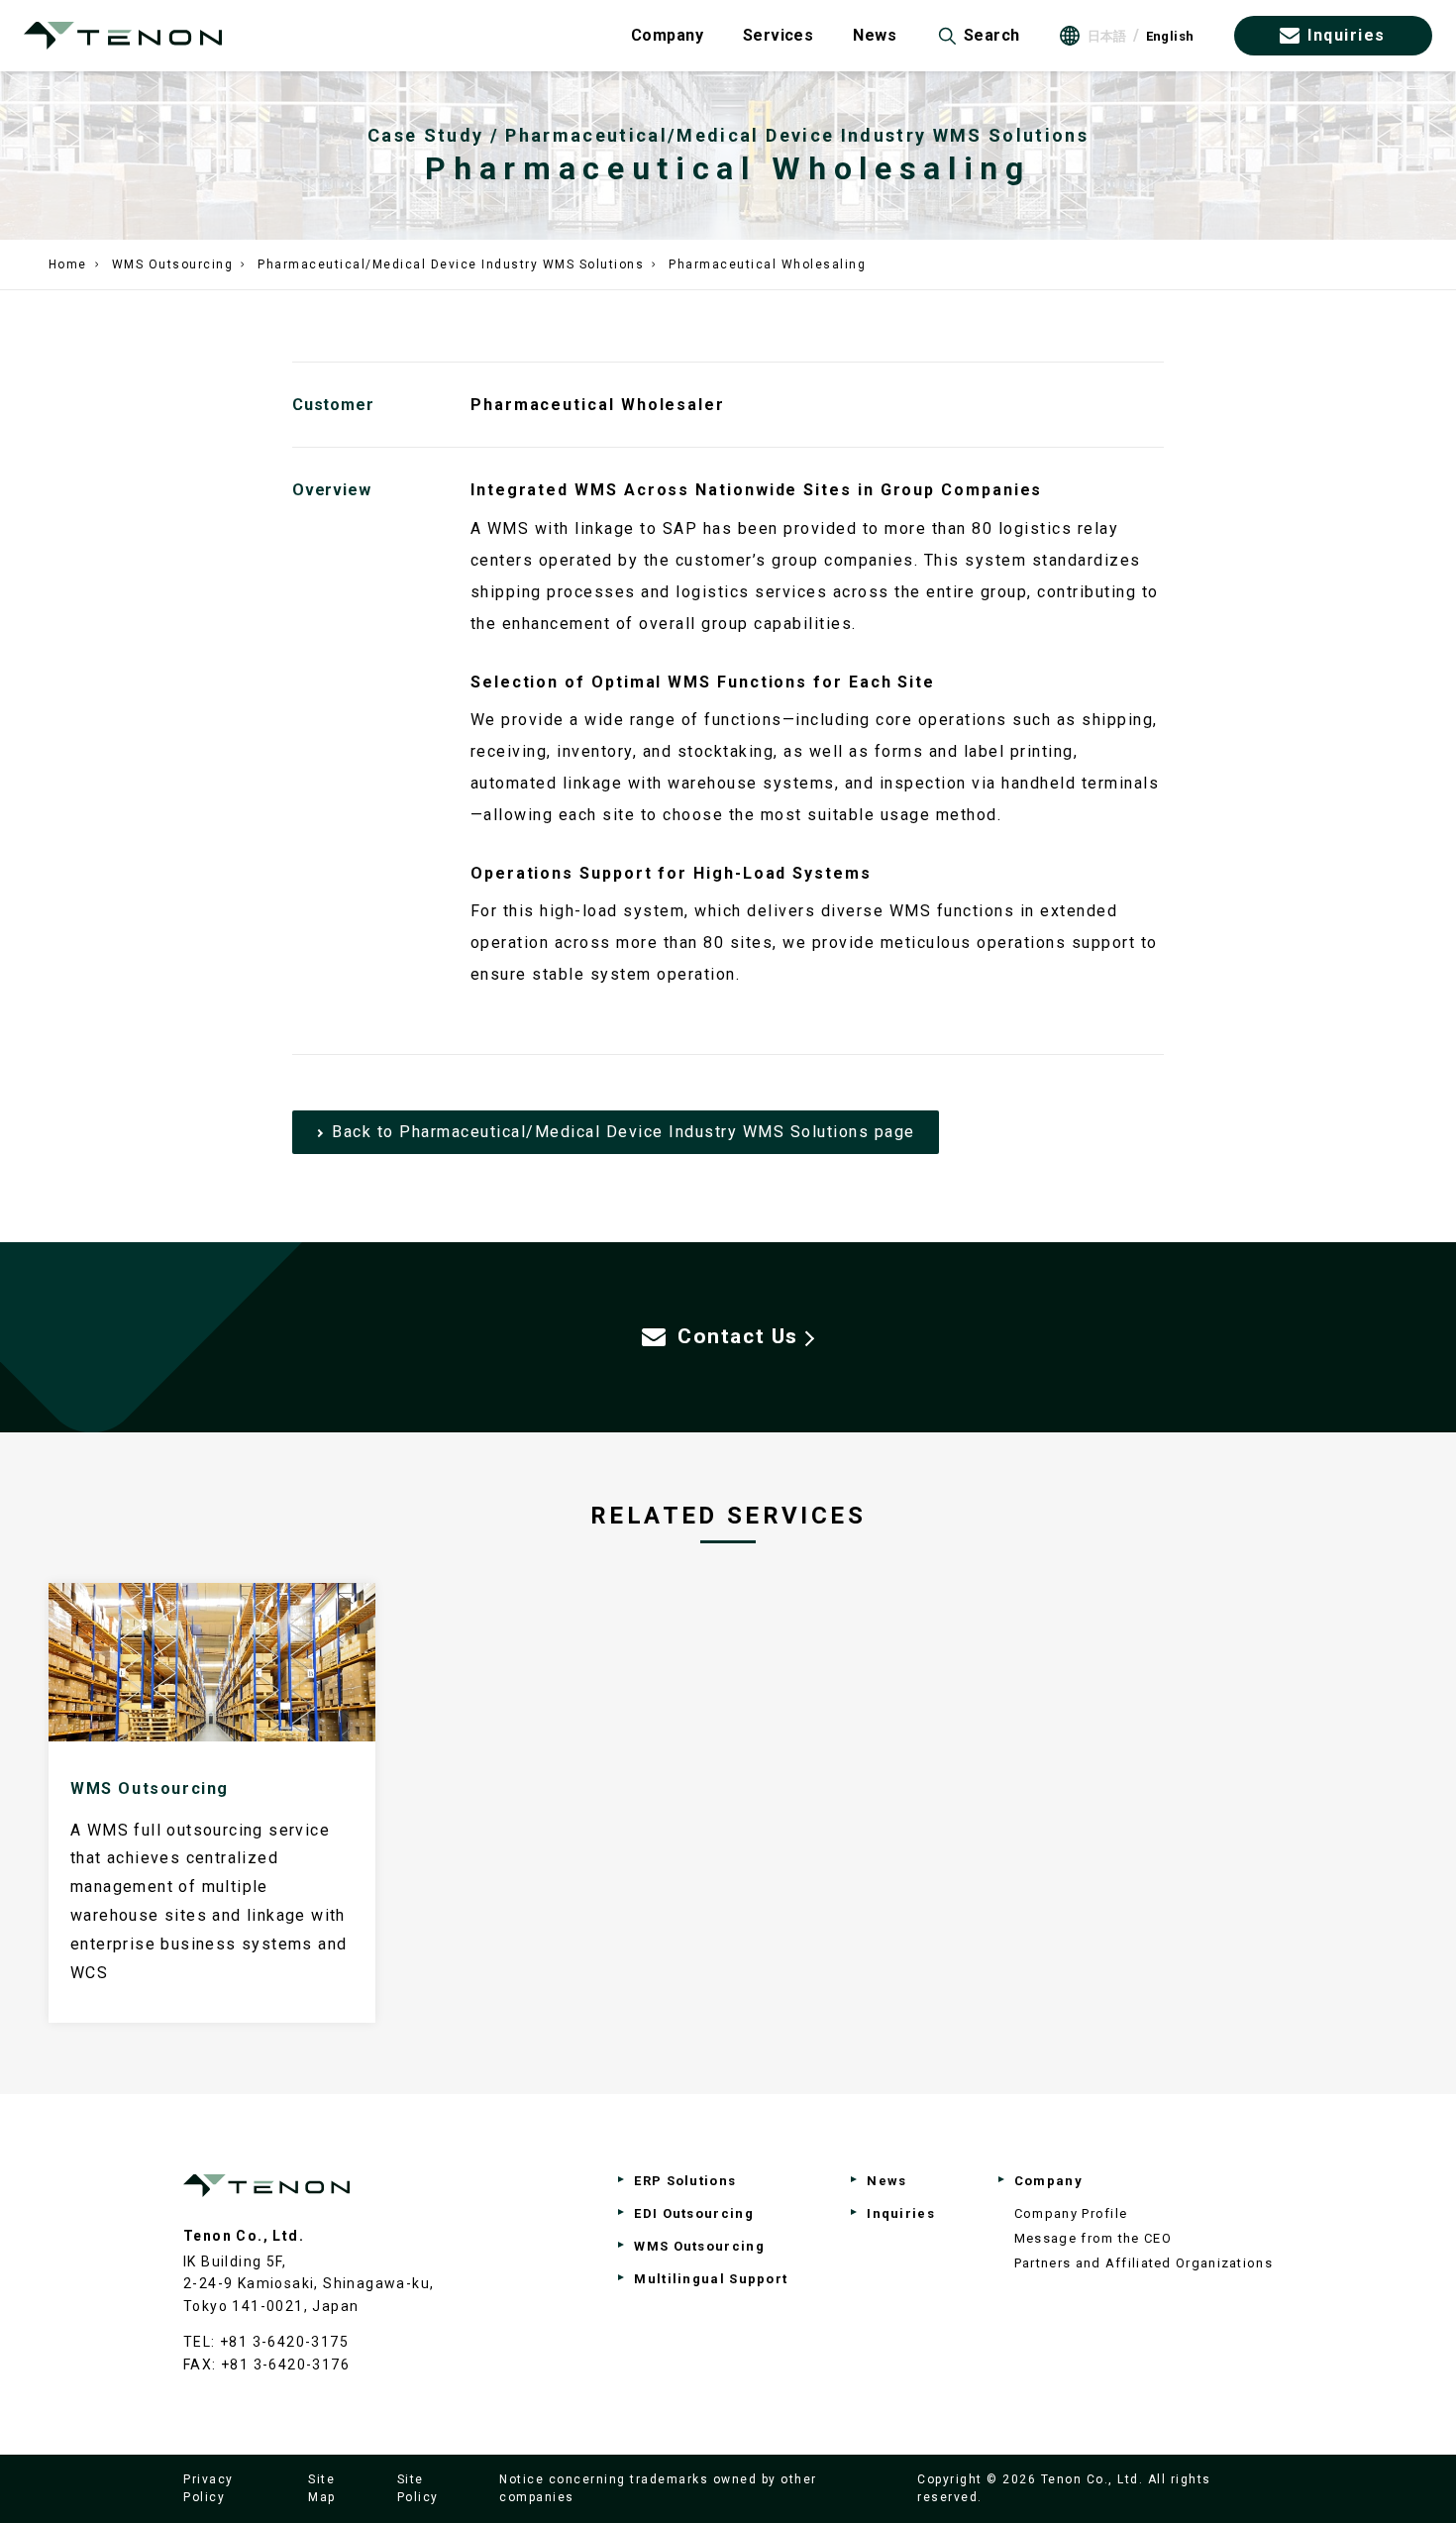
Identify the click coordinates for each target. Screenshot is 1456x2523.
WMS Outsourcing (173, 264)
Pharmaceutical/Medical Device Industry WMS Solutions (451, 264)
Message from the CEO (1093, 2238)
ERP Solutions (685, 2181)
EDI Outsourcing (694, 2213)
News (875, 35)
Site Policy (418, 2488)
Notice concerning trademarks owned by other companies (658, 2488)
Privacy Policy (208, 2488)
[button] (978, 36)
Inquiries (1347, 35)
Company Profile (1071, 2213)
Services (778, 35)
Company (667, 35)
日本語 (1107, 36)
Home (68, 264)
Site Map (322, 2488)
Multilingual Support (711, 2279)
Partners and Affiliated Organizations (1144, 2263)
